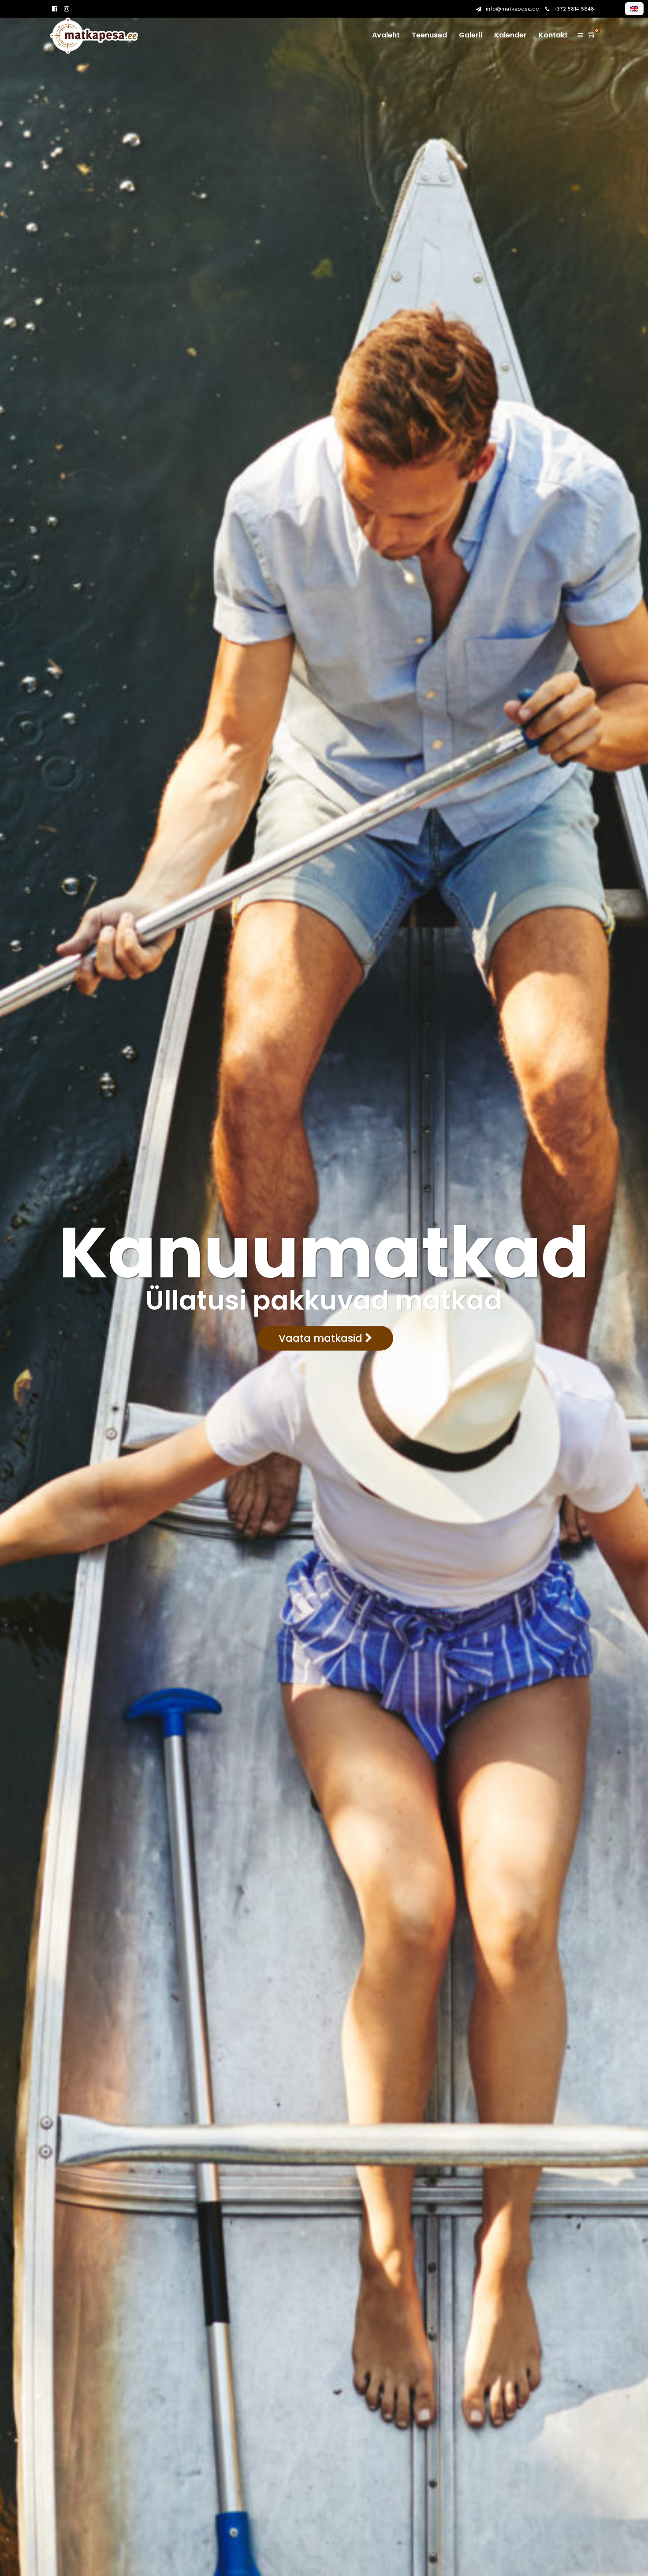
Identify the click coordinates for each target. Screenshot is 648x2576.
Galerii (471, 35)
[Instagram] (67, 9)
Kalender (510, 35)
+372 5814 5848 (574, 9)
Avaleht (386, 35)
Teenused (429, 35)
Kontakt (553, 35)
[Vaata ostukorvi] (592, 35)
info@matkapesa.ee (512, 9)
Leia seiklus (555, 1324)
